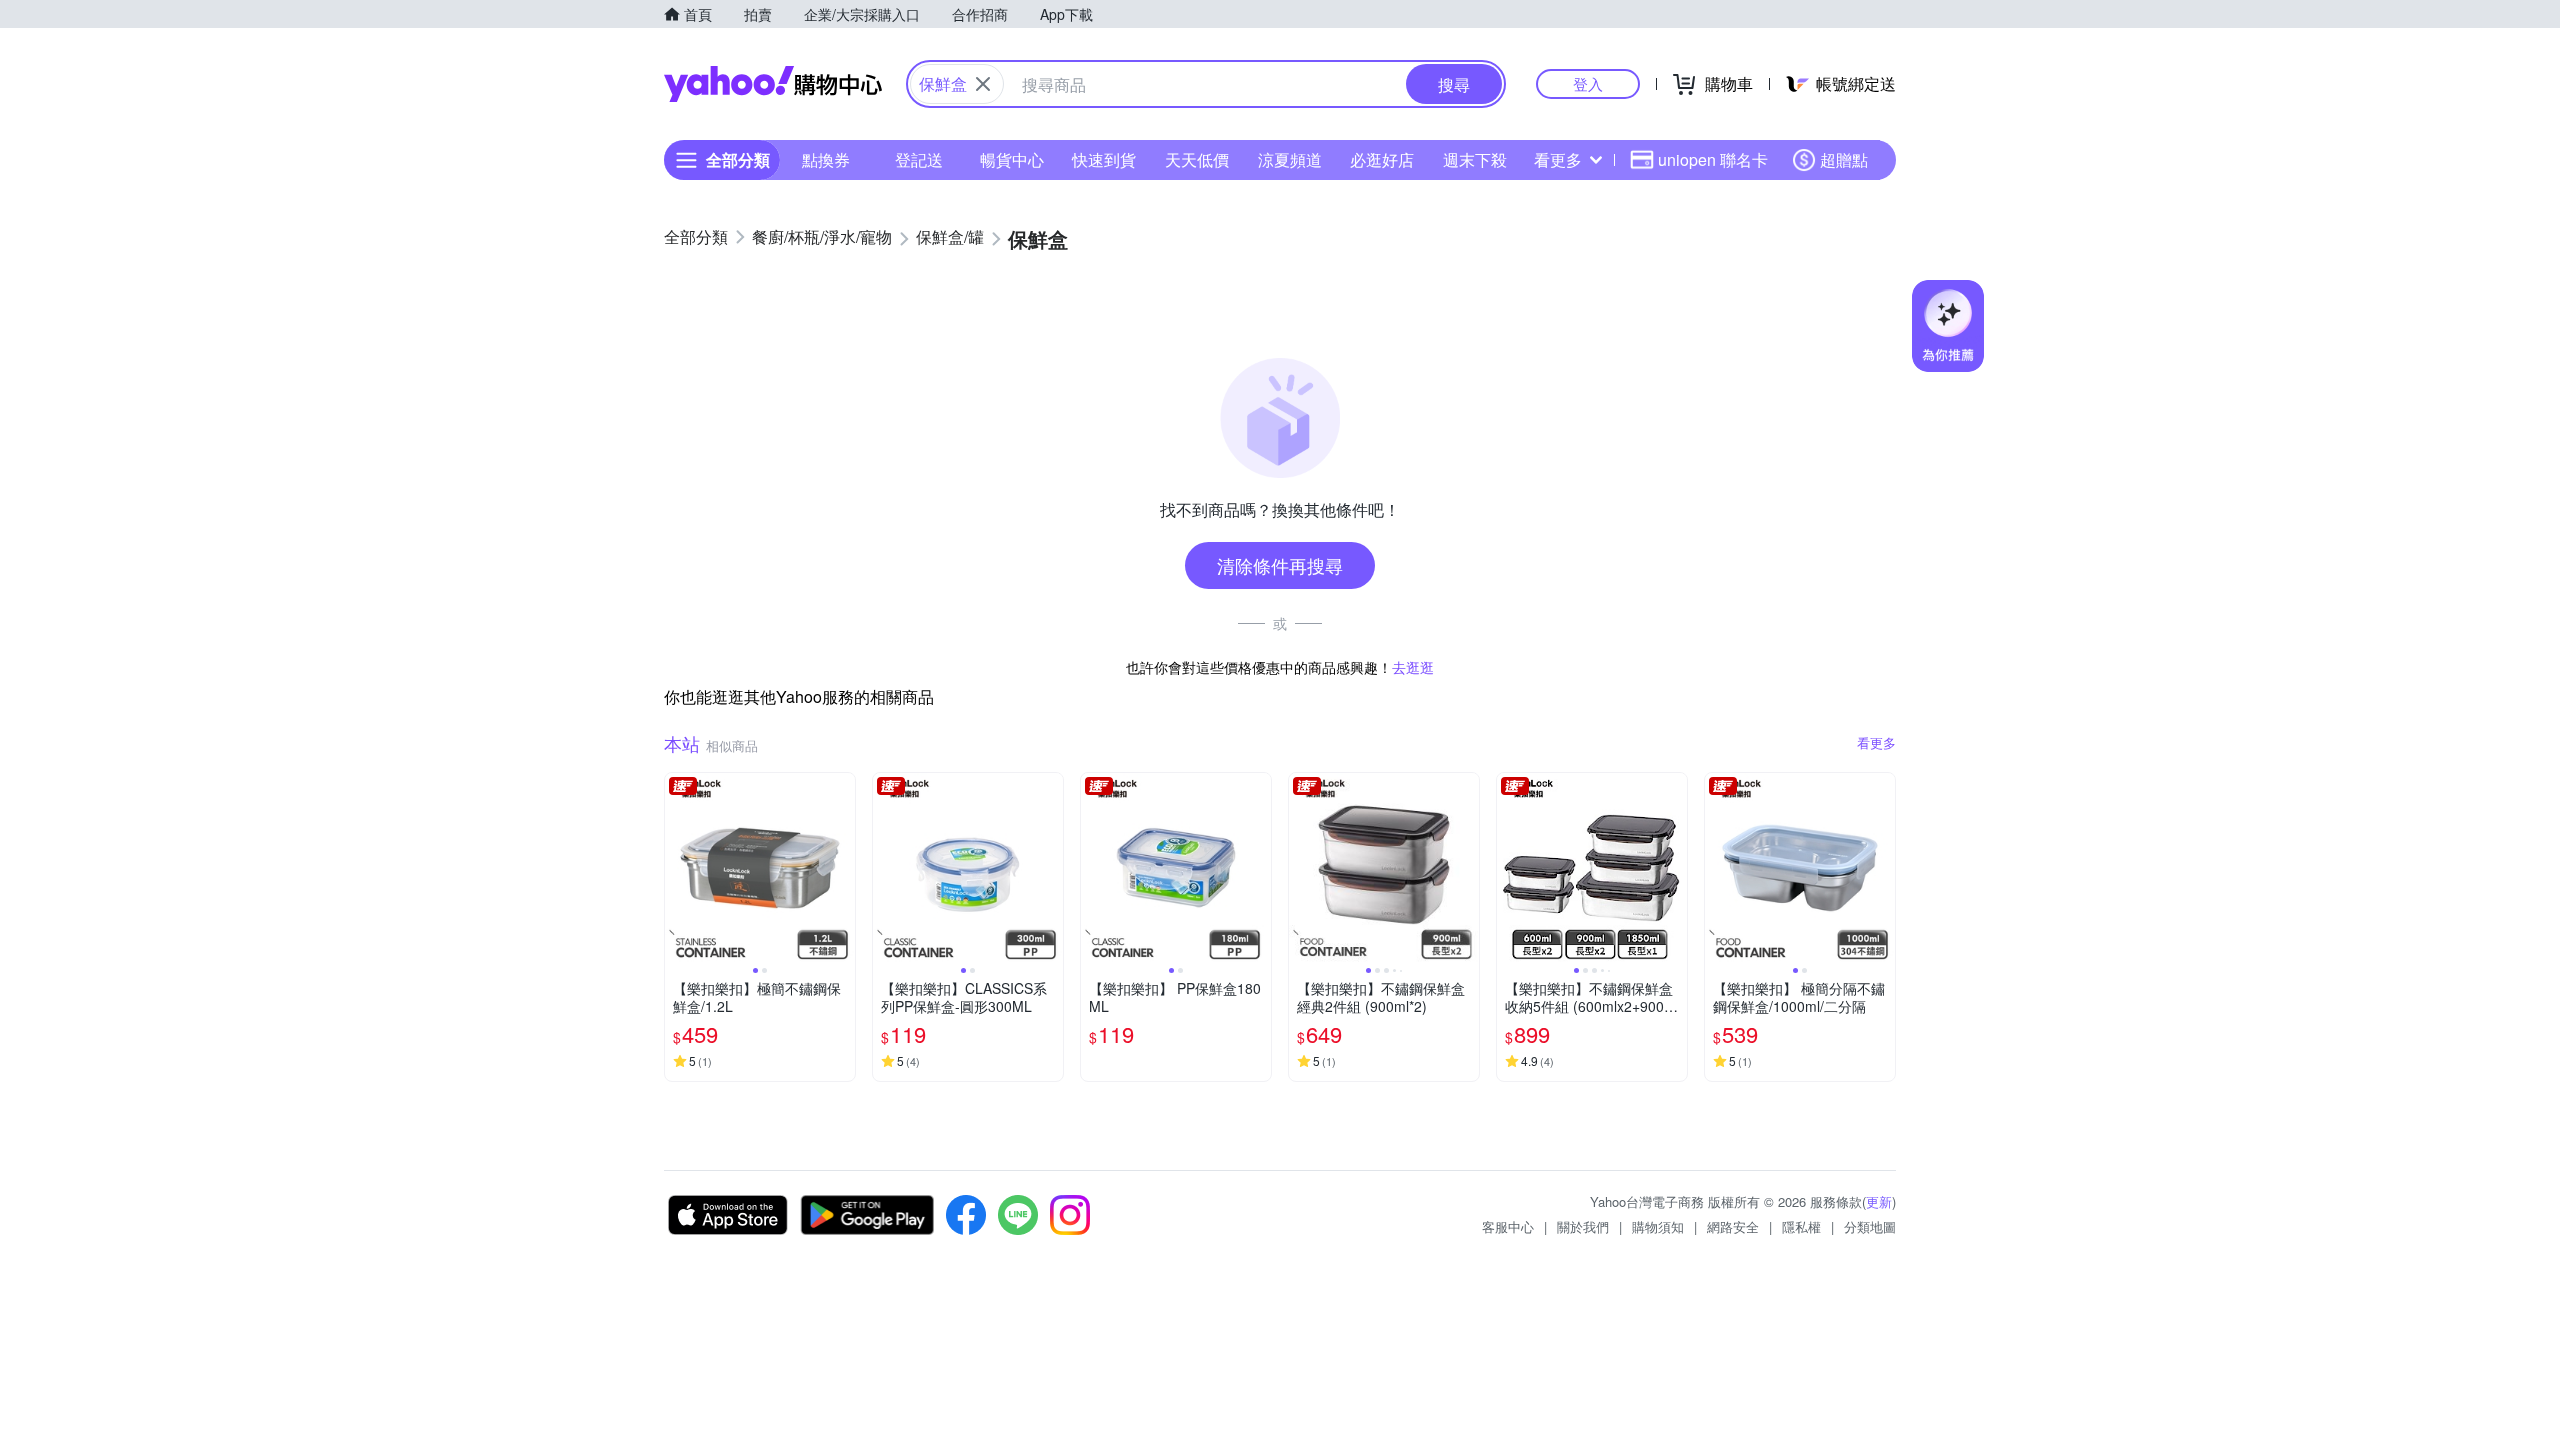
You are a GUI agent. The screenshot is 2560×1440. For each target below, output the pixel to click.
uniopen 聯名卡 (1713, 159)
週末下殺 (1475, 159)
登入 (1588, 83)
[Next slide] (842, 868)
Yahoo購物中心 (773, 84)
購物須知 (1658, 1226)
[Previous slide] (678, 868)
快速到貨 (1104, 159)
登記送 (919, 159)
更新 (1879, 1201)
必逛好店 (1382, 159)
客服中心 (1508, 1226)
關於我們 (1583, 1226)
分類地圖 (1870, 1226)
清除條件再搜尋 (1280, 565)
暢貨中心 (1012, 159)
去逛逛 (1413, 667)
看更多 (1558, 159)
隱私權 (1801, 1226)
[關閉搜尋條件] (983, 84)
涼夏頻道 (1290, 159)
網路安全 (1733, 1226)
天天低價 (1197, 159)
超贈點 (1844, 159)
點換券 (826, 159)
